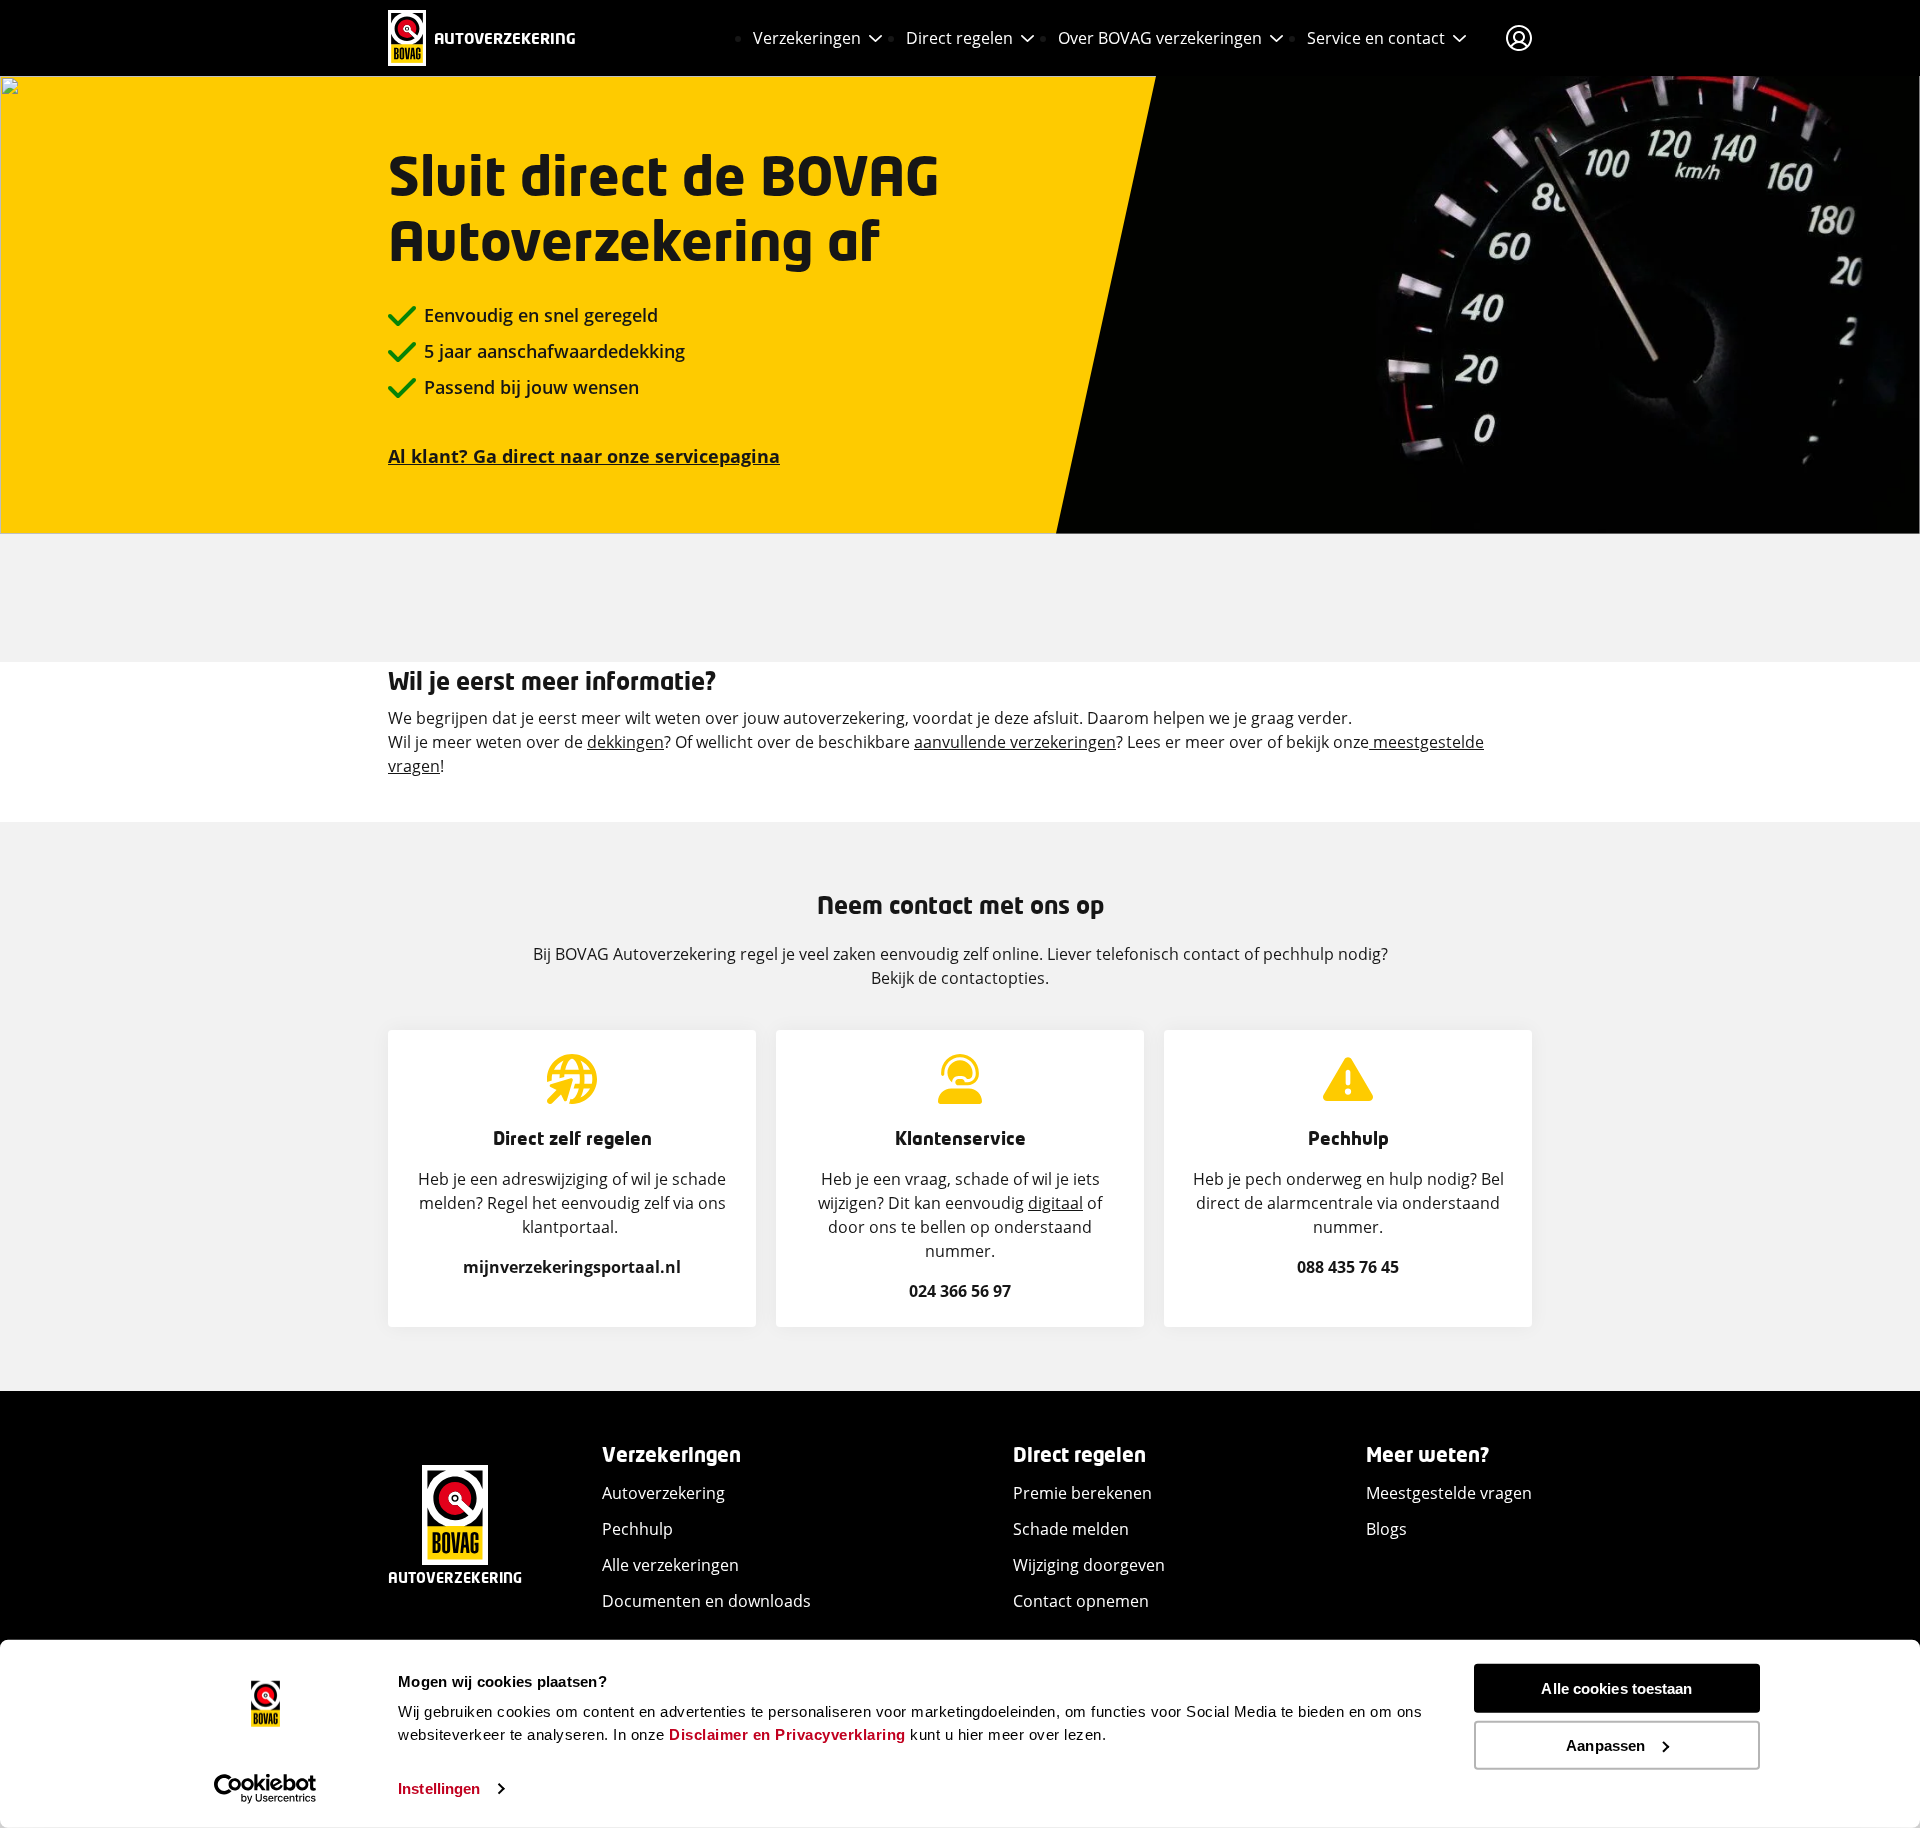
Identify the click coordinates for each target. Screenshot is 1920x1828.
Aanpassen (1605, 1744)
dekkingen (625, 742)
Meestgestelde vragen (1449, 1493)
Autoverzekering (663, 1493)
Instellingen (439, 1788)
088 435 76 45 (1348, 1267)
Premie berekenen (1082, 1493)
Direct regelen (959, 38)
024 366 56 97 (960, 1291)
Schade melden (1071, 1529)
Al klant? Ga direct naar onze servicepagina (584, 456)
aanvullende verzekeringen (1015, 742)
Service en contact (1376, 38)
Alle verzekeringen (670, 1565)
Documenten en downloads (706, 1601)
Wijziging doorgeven (1089, 1565)
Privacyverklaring (840, 1733)
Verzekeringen (807, 38)
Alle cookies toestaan (1616, 1688)
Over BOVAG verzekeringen (1160, 38)
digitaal (1055, 1203)
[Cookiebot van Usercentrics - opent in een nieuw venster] (265, 1789)
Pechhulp (637, 1529)
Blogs (1386, 1529)
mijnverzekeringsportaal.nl (572, 1267)
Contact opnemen (1081, 1601)
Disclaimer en (720, 1733)
